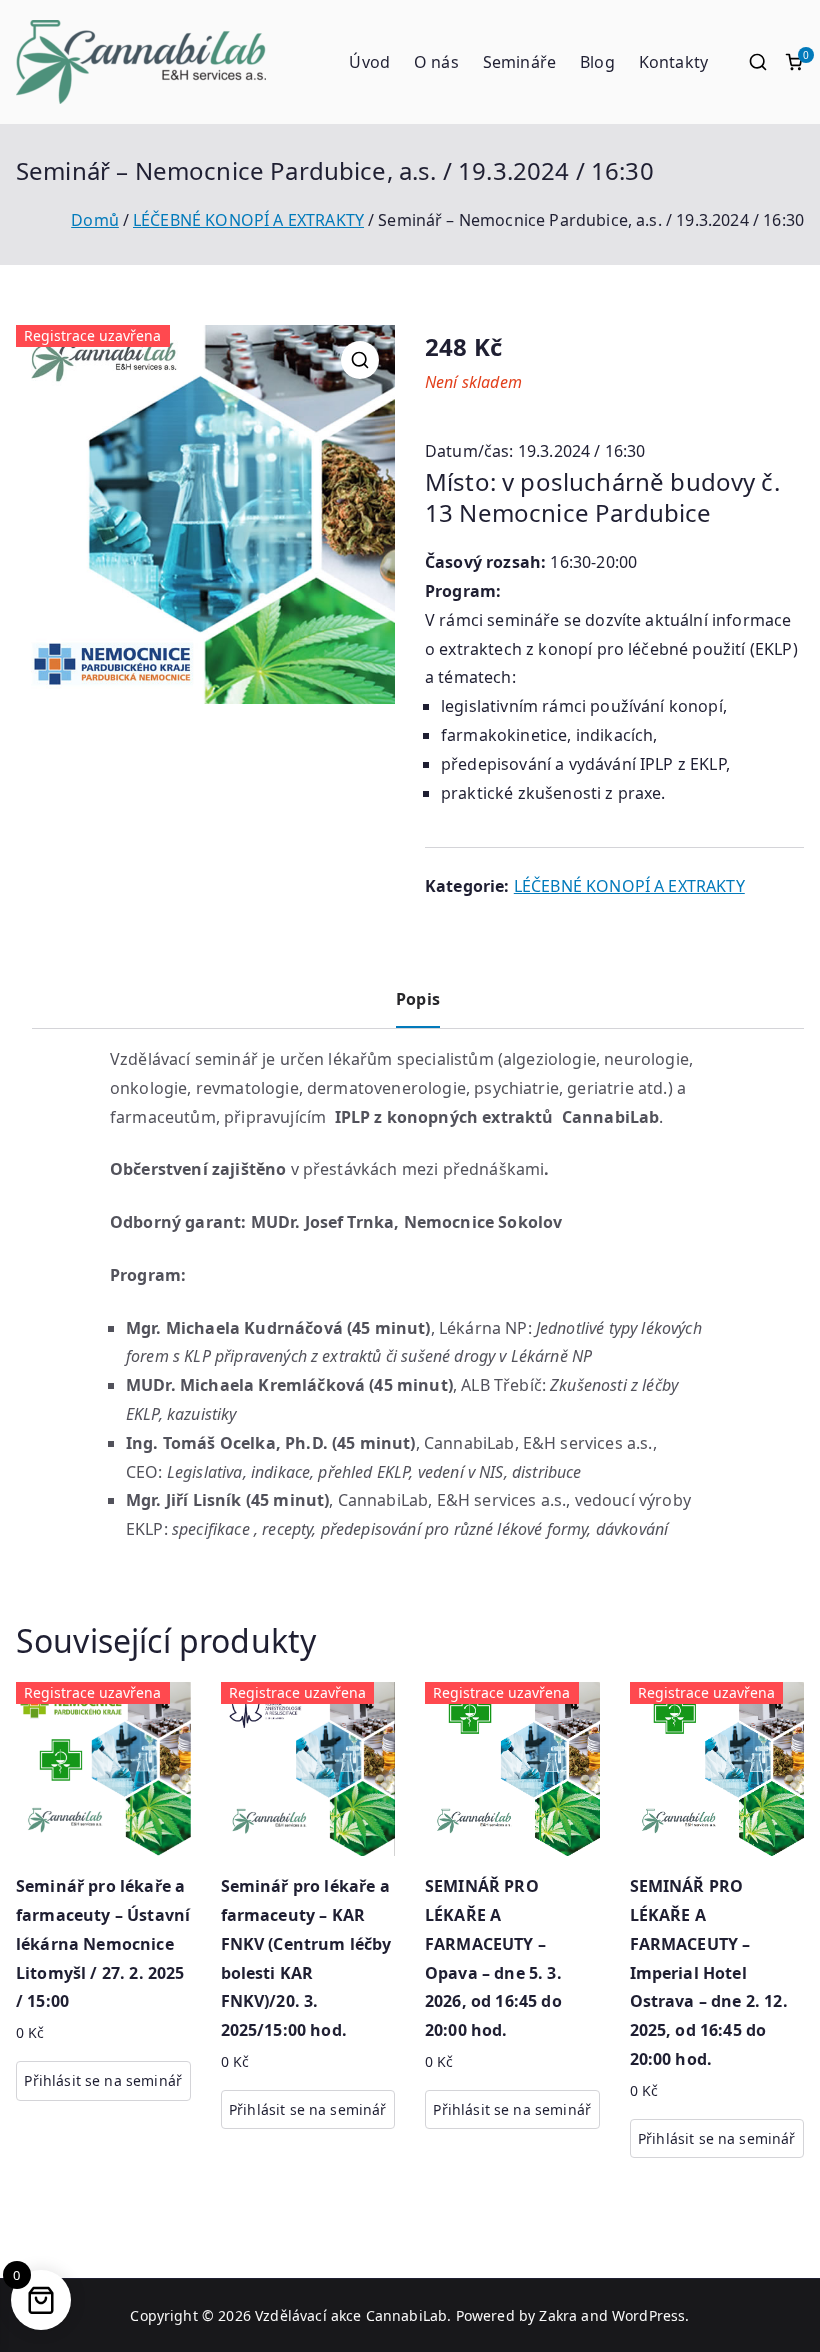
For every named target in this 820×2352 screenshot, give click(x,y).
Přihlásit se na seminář (103, 2080)
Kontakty (673, 62)
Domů (95, 220)
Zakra (558, 2315)
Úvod (369, 62)
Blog (597, 62)
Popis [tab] (418, 999)
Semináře (519, 62)
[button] (360, 360)
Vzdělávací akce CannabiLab (351, 2315)
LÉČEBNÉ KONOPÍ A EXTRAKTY (248, 220)
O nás (436, 62)
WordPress (648, 2315)
